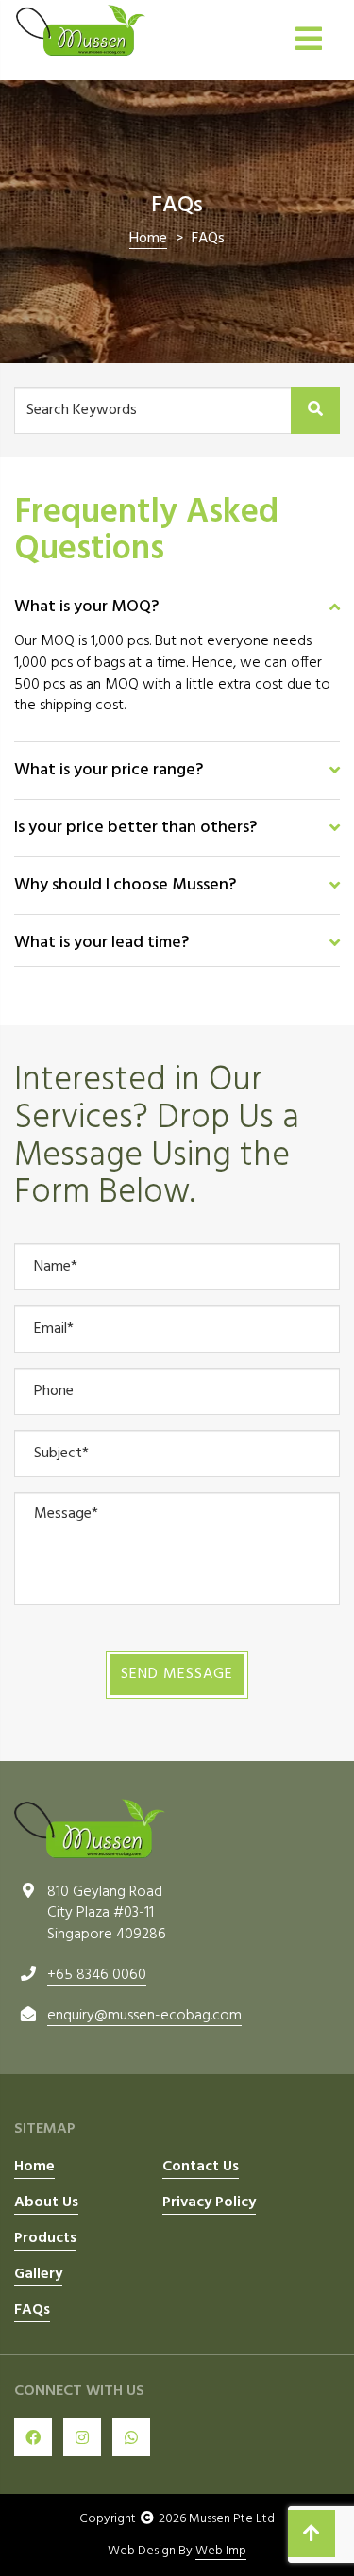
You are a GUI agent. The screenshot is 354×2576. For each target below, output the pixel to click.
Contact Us (201, 2168)
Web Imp (221, 2551)
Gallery (38, 2275)
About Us (46, 2203)
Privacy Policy (209, 2203)
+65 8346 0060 (97, 1975)
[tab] (177, 605)
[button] (177, 607)
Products (45, 2239)
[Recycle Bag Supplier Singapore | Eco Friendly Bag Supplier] (81, 30)
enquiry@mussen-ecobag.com (144, 2016)
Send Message (177, 1674)
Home (34, 2168)
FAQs (32, 2311)
